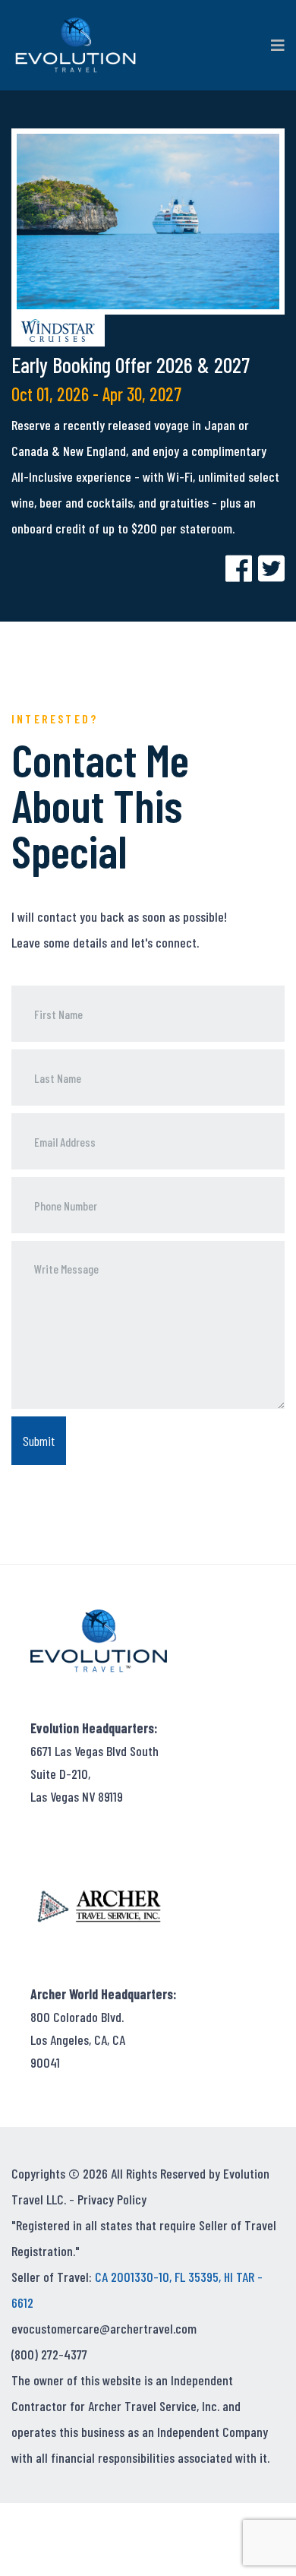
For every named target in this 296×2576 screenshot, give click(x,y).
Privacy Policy (112, 2199)
